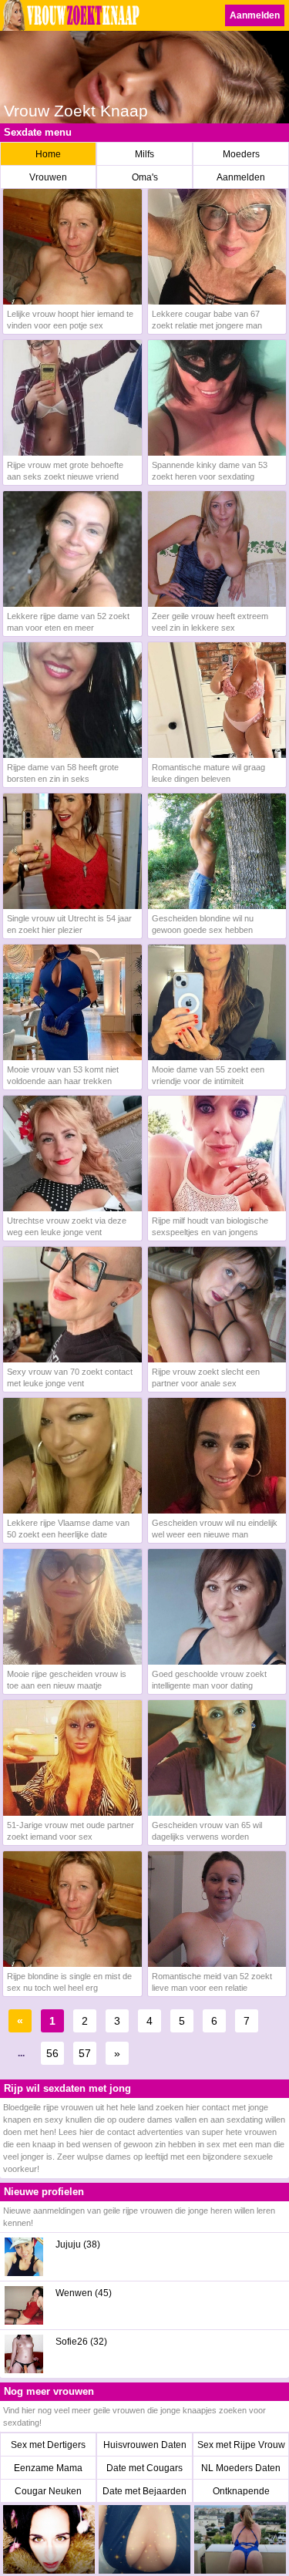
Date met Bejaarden (144, 2491)
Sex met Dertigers (48, 2445)
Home (48, 154)
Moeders (241, 154)
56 (52, 2053)
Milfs (144, 154)
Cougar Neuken (48, 2491)
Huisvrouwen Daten (145, 2445)
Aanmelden (255, 15)
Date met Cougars (144, 2468)
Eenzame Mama (48, 2468)
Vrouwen (48, 177)
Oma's (145, 177)
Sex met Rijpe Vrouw (241, 2445)
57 (85, 2053)
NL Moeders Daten (241, 2468)
